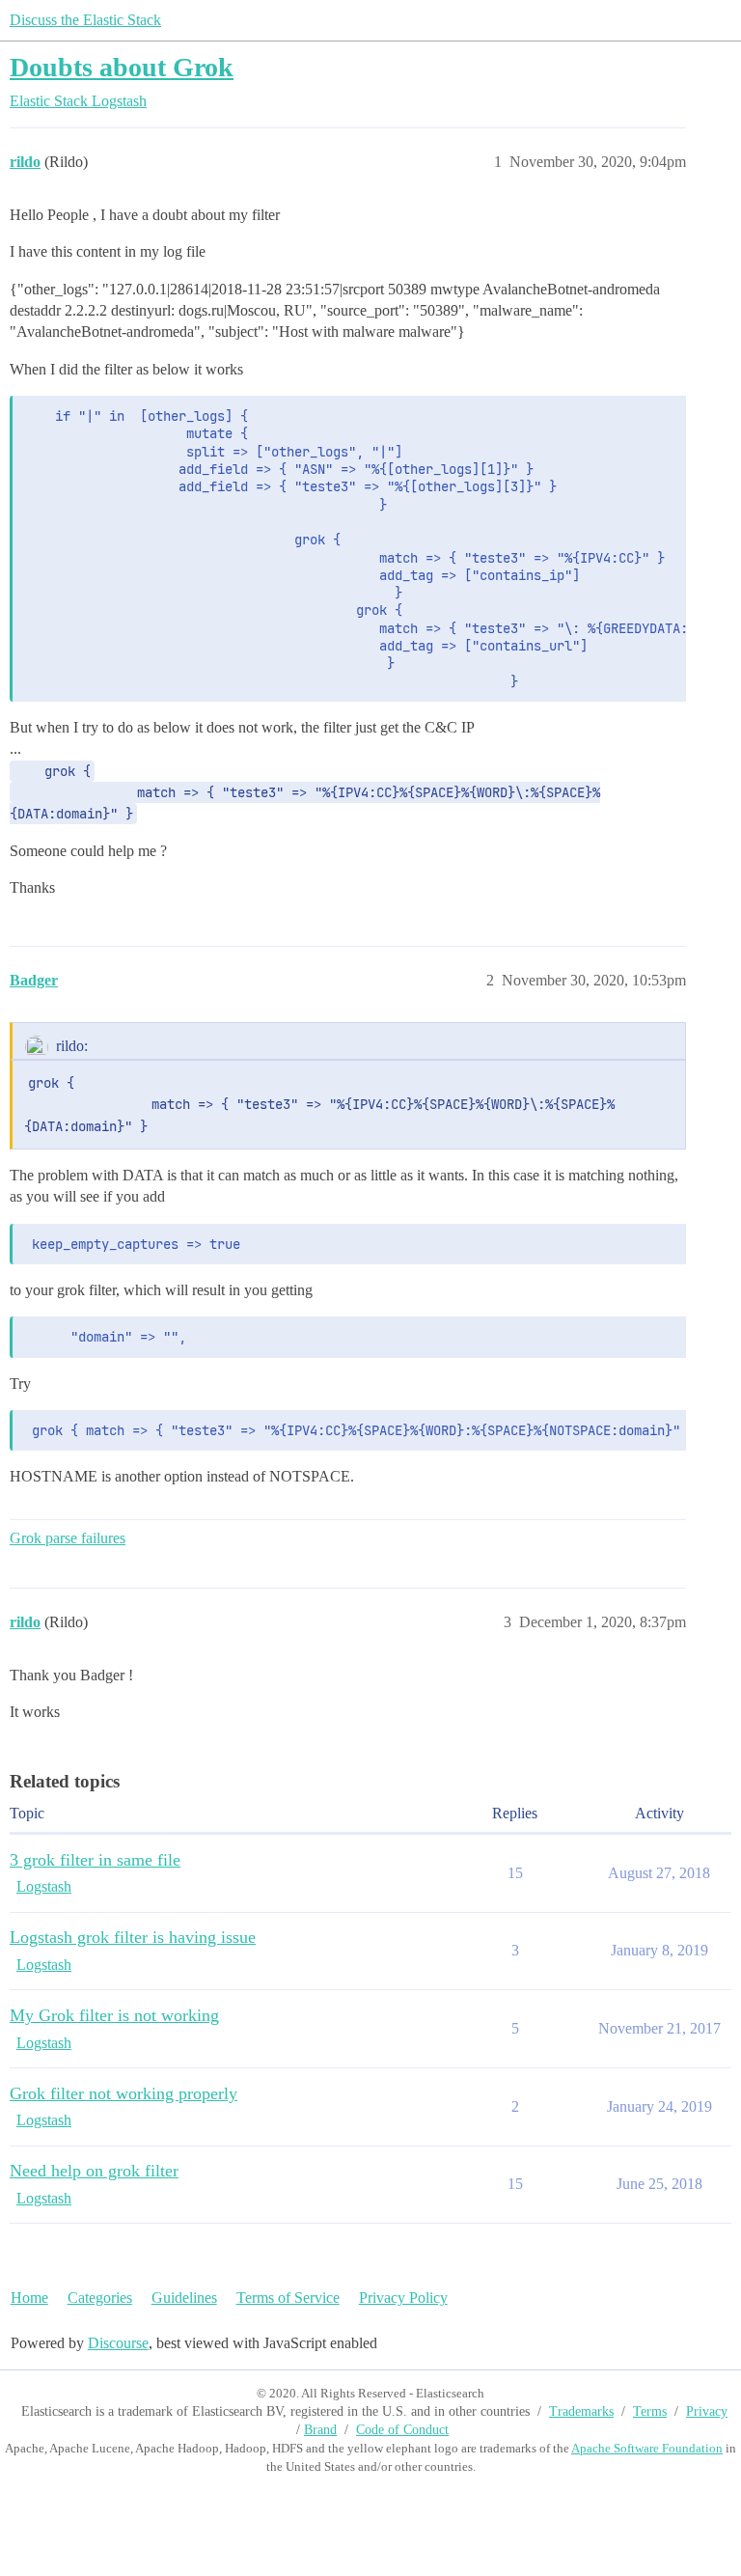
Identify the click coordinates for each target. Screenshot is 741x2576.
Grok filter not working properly (123, 2093)
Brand (320, 2430)
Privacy (707, 2411)
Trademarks (581, 2411)
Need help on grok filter (94, 2171)
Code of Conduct (402, 2430)
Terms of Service (288, 2298)
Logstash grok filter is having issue (133, 1937)
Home (29, 2298)
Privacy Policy (403, 2298)
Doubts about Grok (122, 67)
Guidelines (184, 2298)
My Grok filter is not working (114, 2015)
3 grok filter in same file (95, 1860)
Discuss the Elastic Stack (85, 20)
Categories (100, 2298)
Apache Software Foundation (647, 2448)
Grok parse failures (68, 1538)
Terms (650, 2411)
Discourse (118, 2343)
